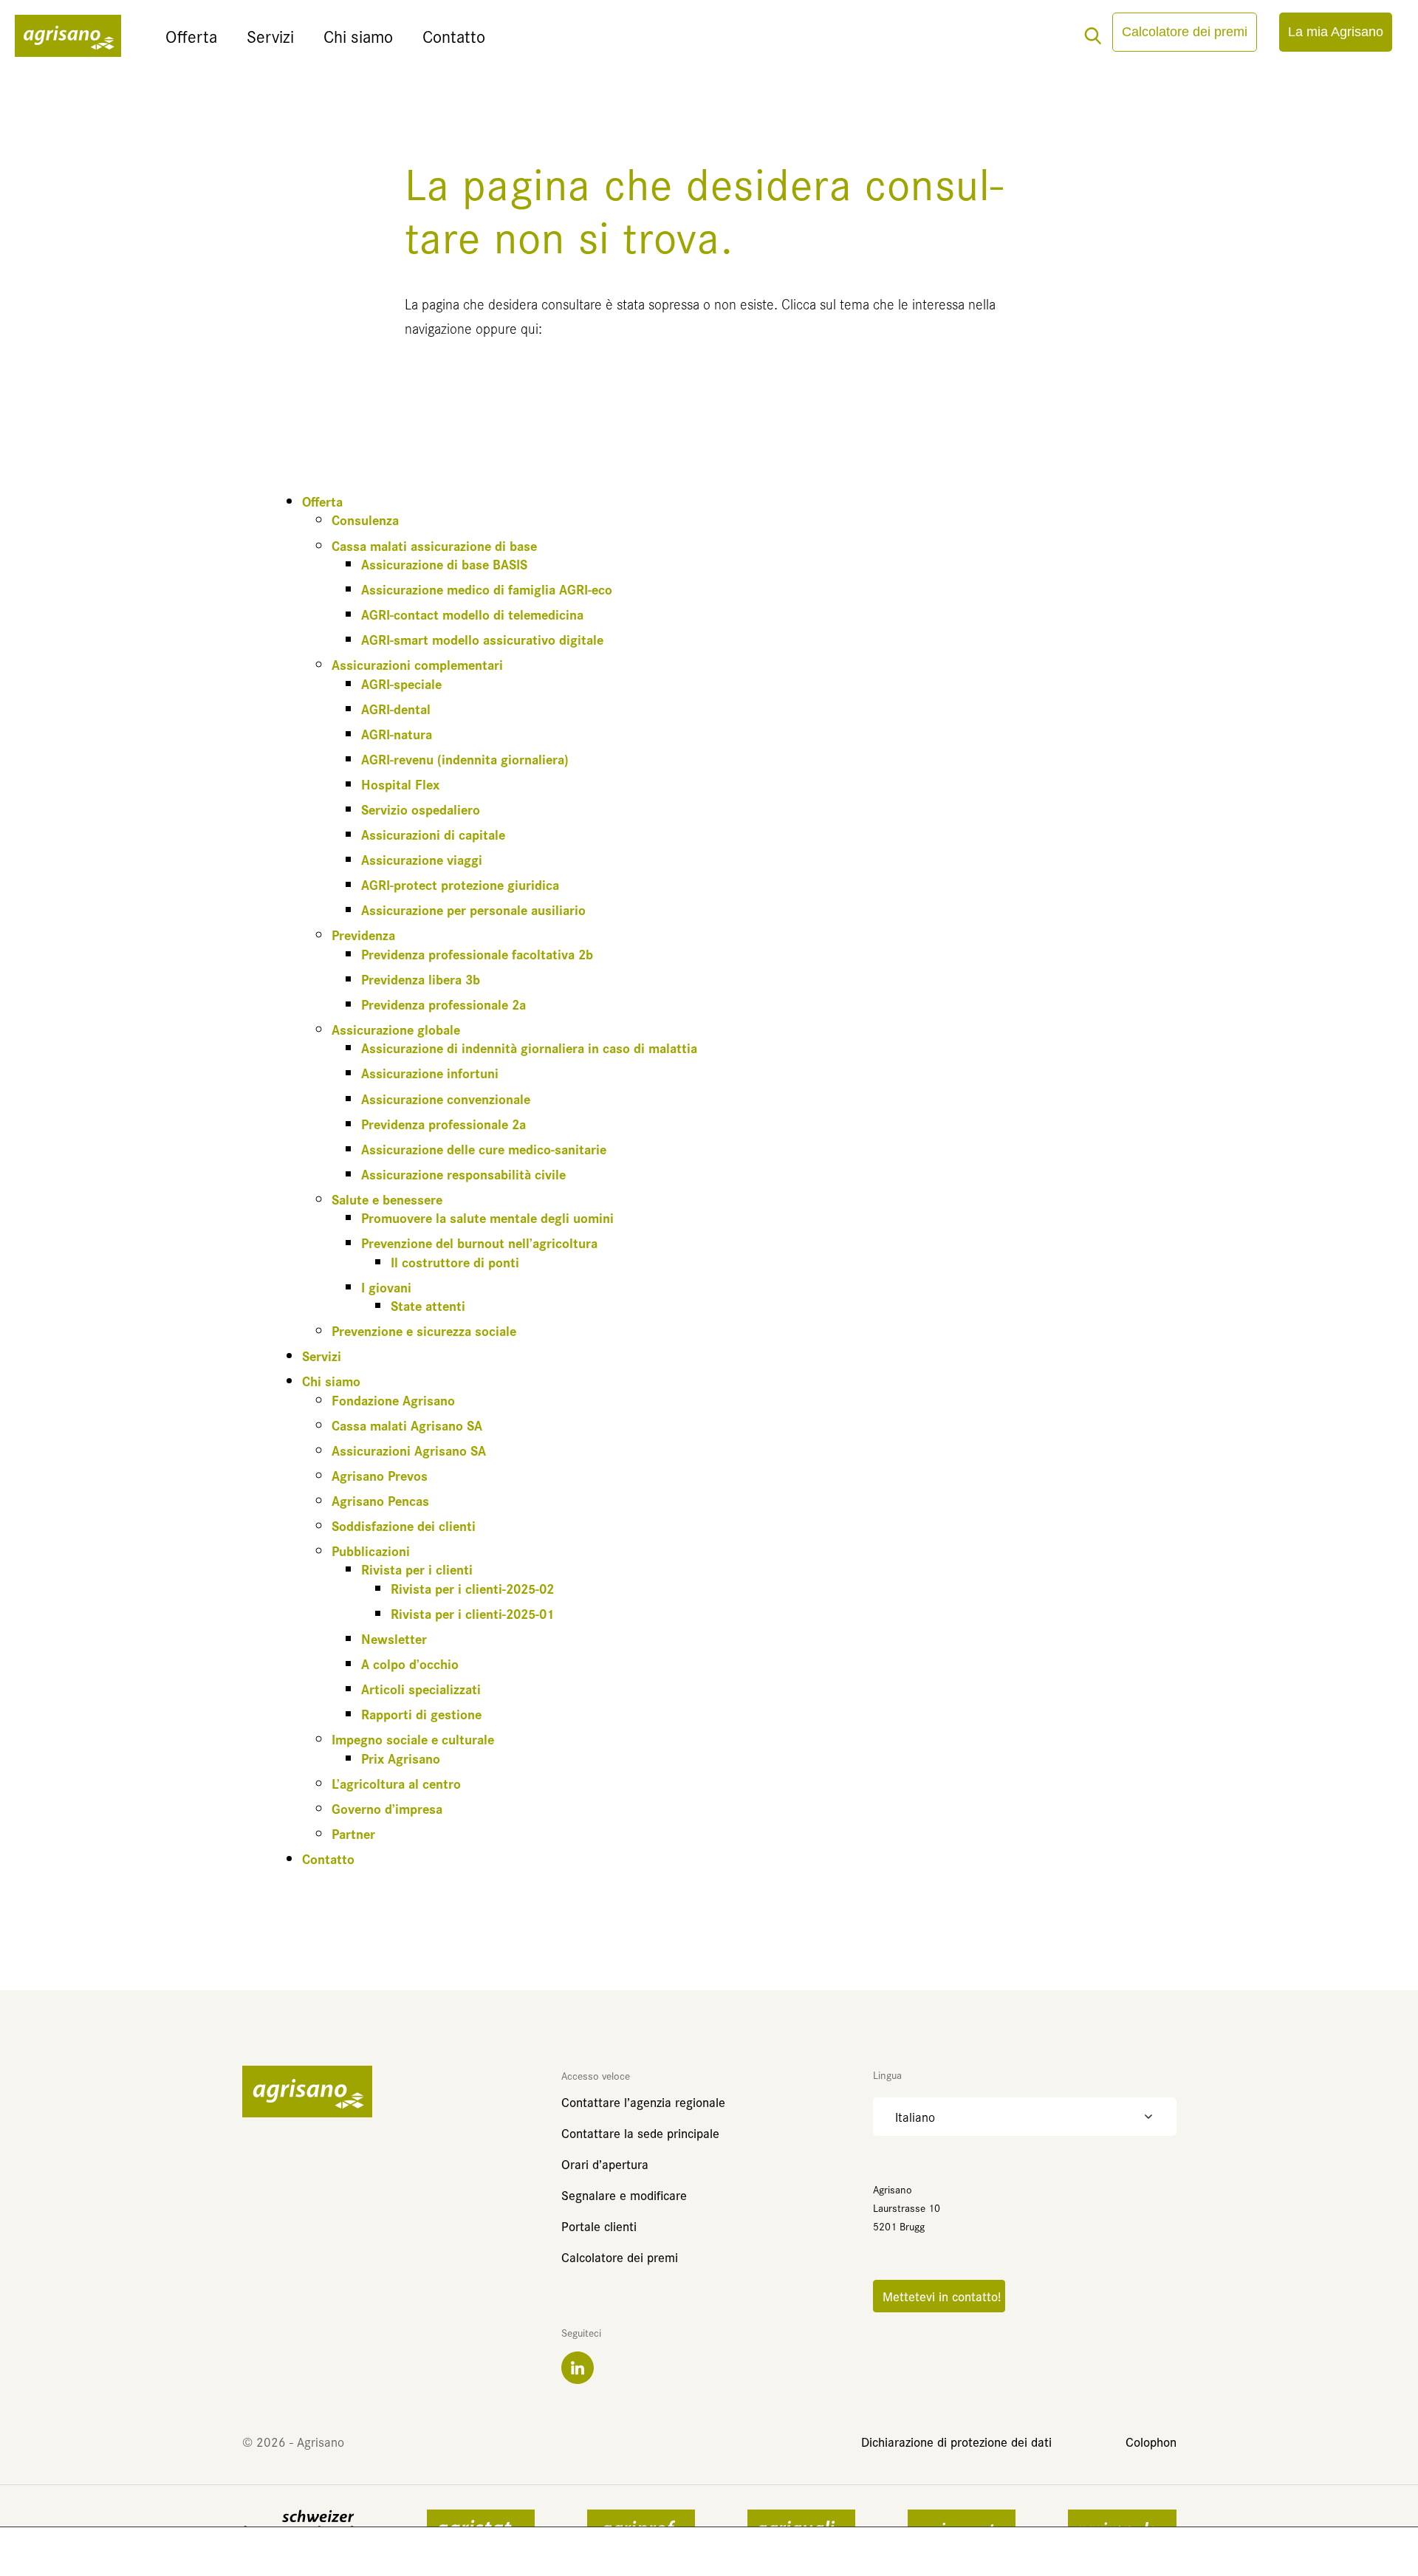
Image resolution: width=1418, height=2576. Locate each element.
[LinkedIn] (578, 2368)
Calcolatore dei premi (1185, 32)
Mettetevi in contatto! (939, 2296)
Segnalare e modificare (624, 2195)
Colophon (1151, 2441)
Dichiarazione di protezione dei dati (956, 2441)
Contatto (454, 36)
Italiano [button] (915, 2116)
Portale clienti (599, 2226)
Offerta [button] (191, 36)
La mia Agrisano (1336, 32)
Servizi (270, 36)
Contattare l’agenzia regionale (643, 2101)
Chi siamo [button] (358, 36)
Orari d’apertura (605, 2164)
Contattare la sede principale (640, 2133)
